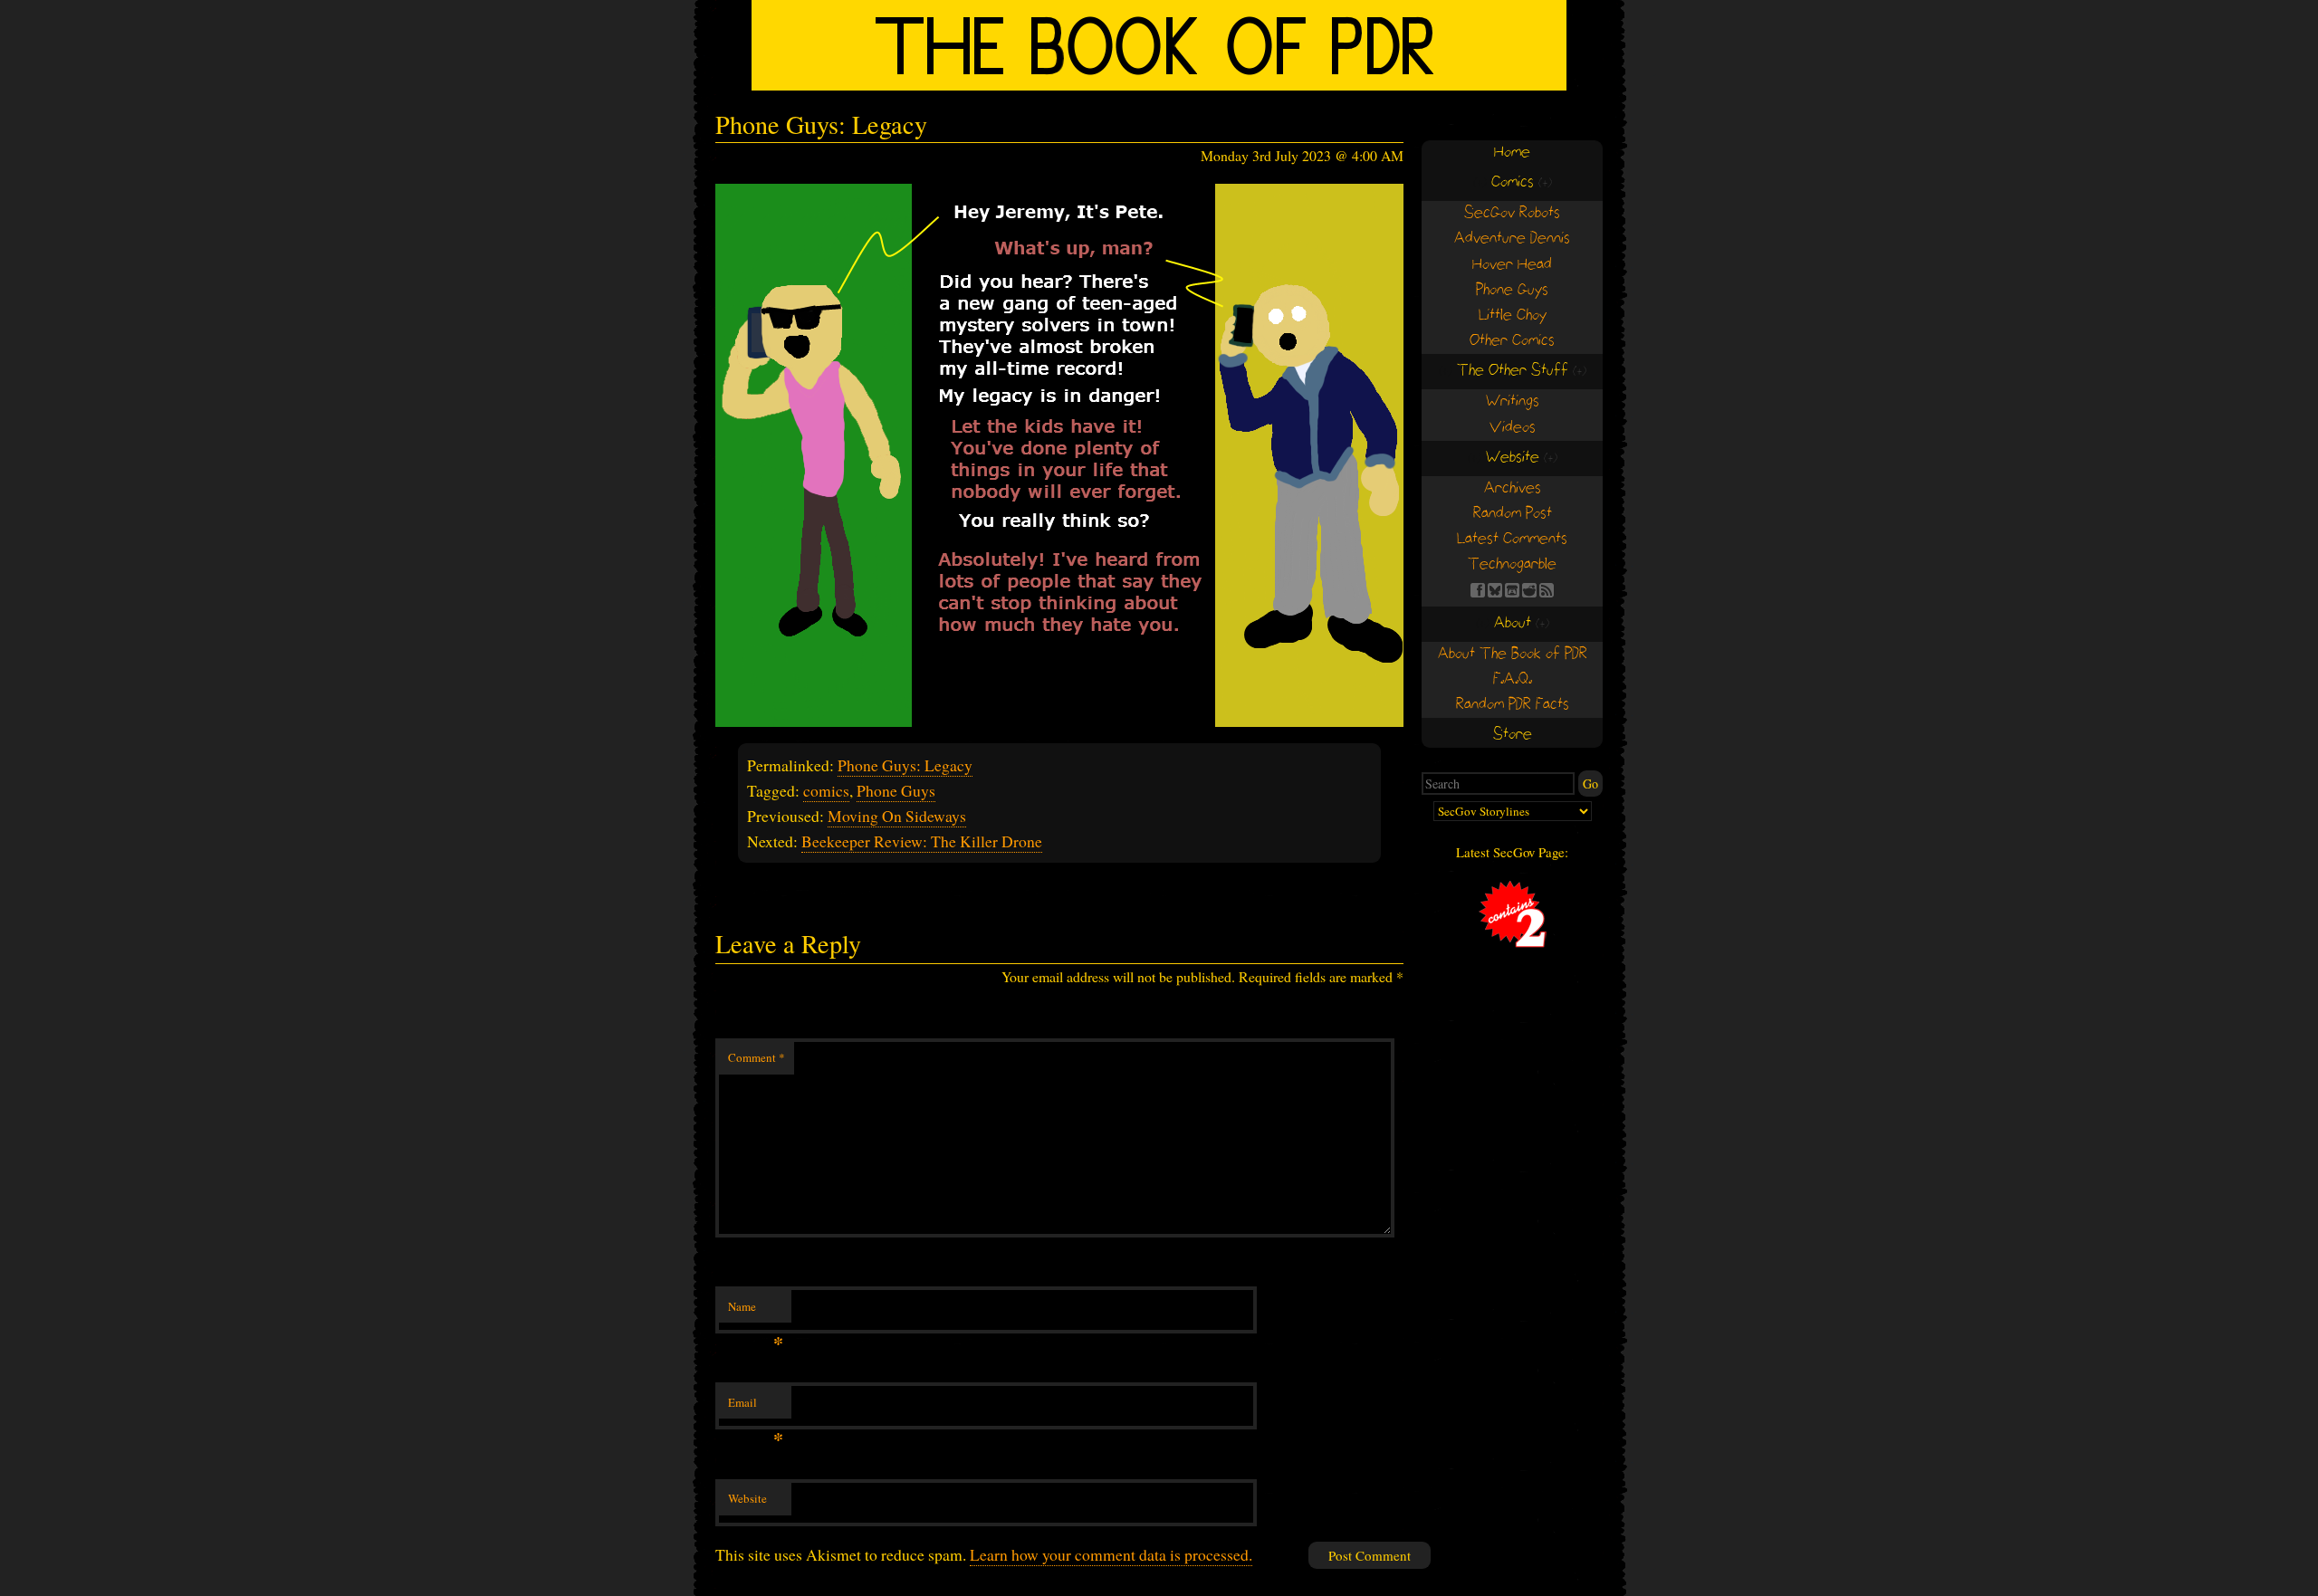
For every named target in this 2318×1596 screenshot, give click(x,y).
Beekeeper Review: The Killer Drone (922, 841)
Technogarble (1512, 564)
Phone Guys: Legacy (905, 765)
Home (1512, 153)
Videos (1513, 428)
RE (1529, 590)
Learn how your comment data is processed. (1111, 1554)
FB (1478, 590)
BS (1495, 590)
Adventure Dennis (1512, 239)
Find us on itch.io (1512, 590)
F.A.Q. (1513, 679)
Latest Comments (1512, 539)
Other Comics (1512, 341)
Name (756, 1311)
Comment (757, 1057)
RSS (1547, 590)
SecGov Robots (1512, 213)
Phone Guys (896, 790)
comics (826, 790)
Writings (1513, 401)
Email (756, 1407)
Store (1513, 735)
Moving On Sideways (897, 816)
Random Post (1513, 514)
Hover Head (1512, 265)
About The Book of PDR (1513, 654)
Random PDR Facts (1513, 705)
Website (747, 1498)
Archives (1513, 488)
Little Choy (1513, 315)
